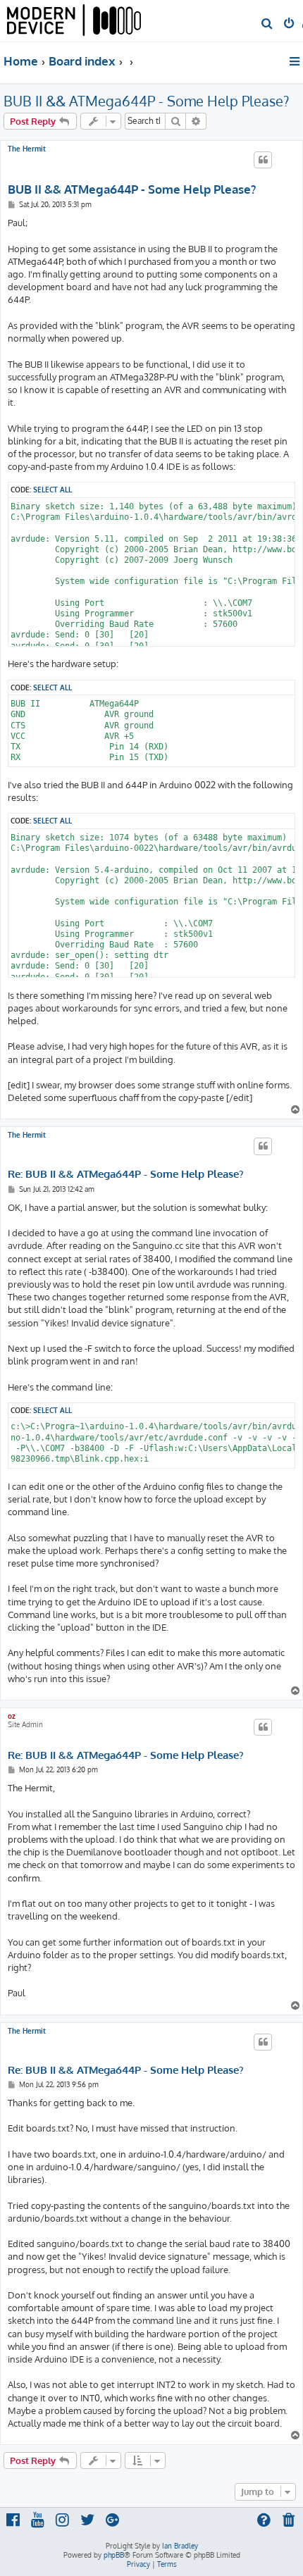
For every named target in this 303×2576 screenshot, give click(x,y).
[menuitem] (267, 25)
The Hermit (27, 149)
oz (12, 1716)
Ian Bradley (180, 2546)
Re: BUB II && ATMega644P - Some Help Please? (126, 1174)
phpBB (114, 2555)
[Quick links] (296, 61)
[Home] (74, 21)
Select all (52, 489)
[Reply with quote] (263, 160)
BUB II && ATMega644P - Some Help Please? (146, 101)
